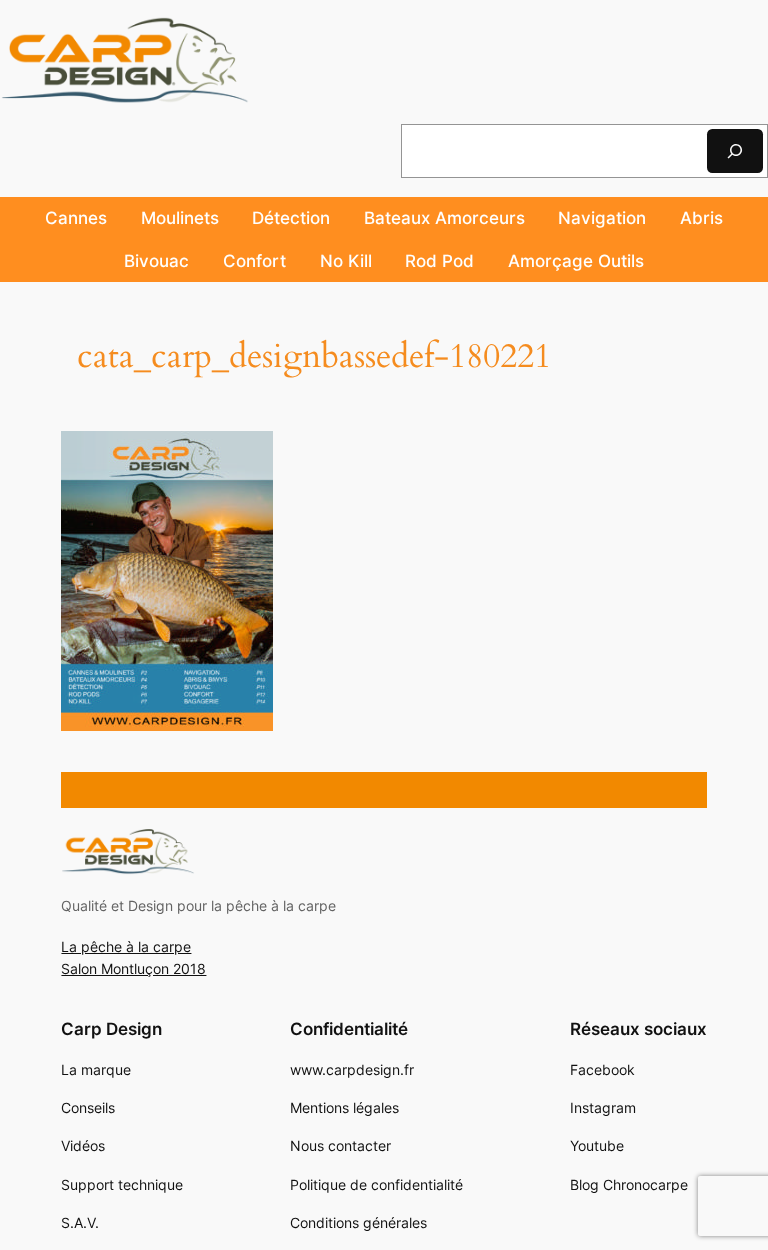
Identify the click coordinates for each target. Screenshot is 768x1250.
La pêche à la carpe (126, 946)
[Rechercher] (735, 150)
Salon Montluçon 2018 (133, 968)
